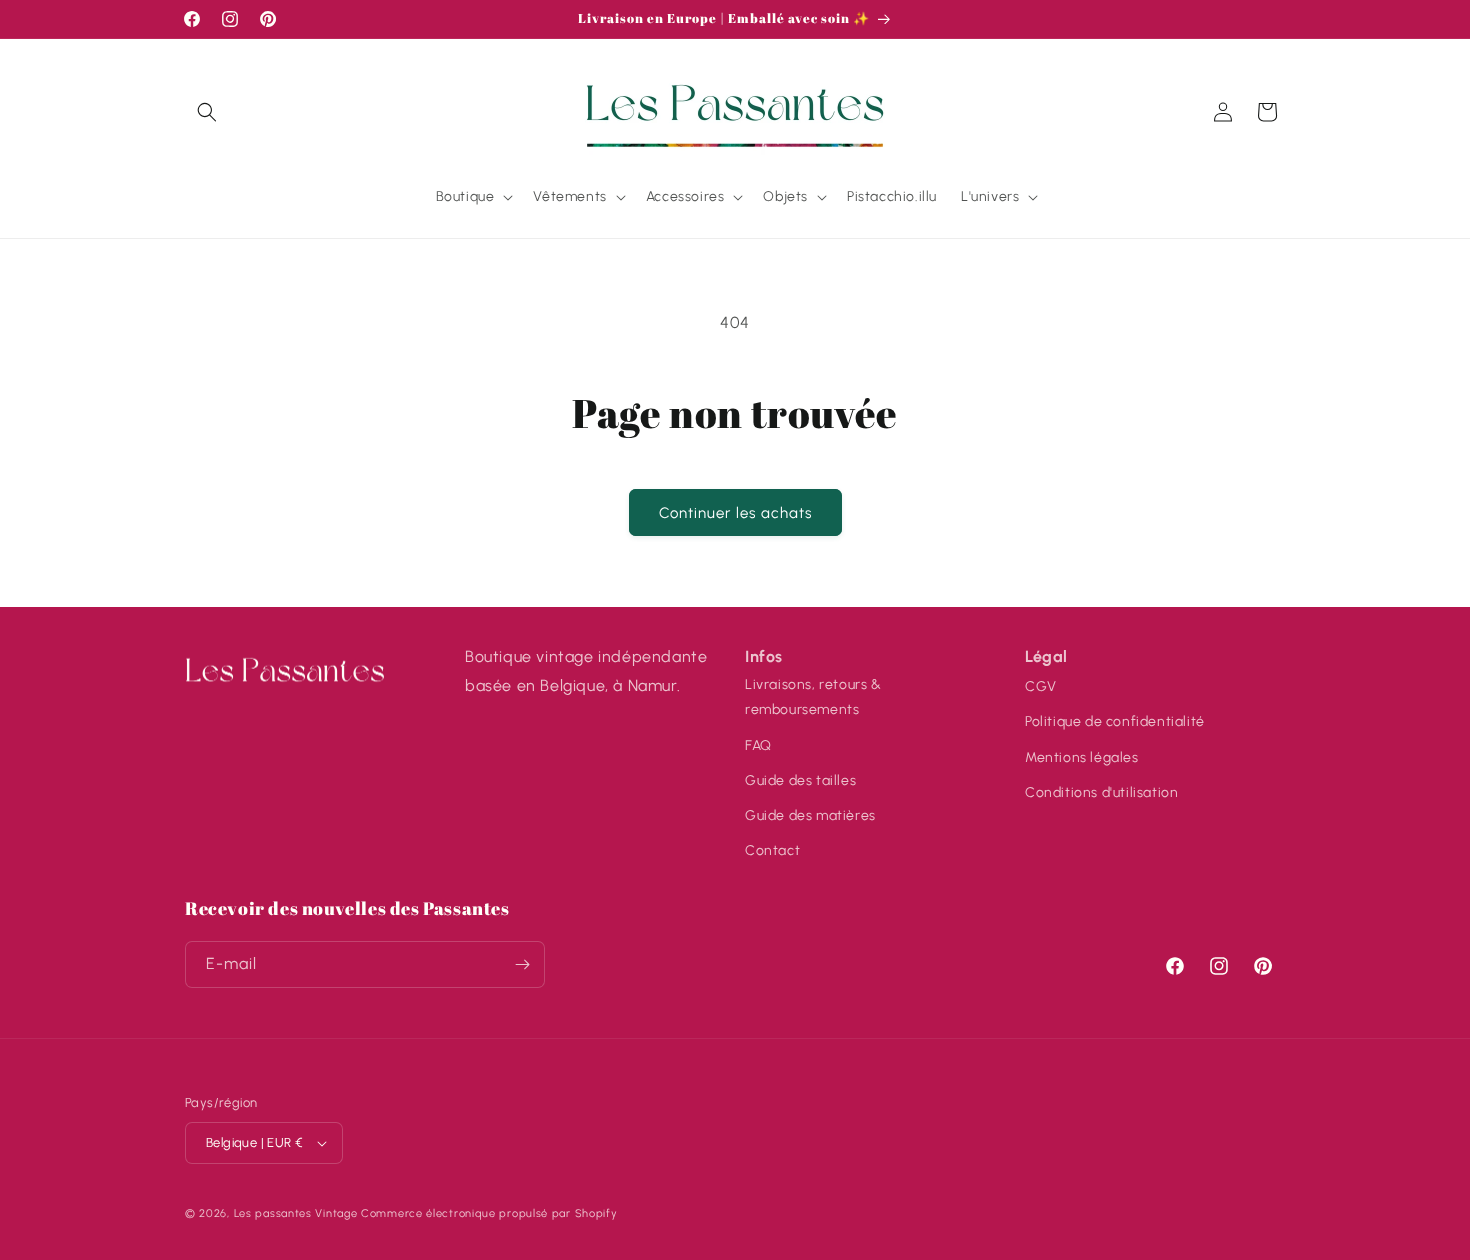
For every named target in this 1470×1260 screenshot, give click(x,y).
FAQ (758, 744)
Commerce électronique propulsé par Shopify (489, 1213)
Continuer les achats (735, 513)
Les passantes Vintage (296, 1213)
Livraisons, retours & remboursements (813, 696)
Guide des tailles (800, 779)
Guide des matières (810, 814)
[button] (207, 112)
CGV (1041, 685)
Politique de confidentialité (1115, 720)
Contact (772, 849)
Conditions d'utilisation (1101, 791)
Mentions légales (1082, 756)
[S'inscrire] (522, 964)
